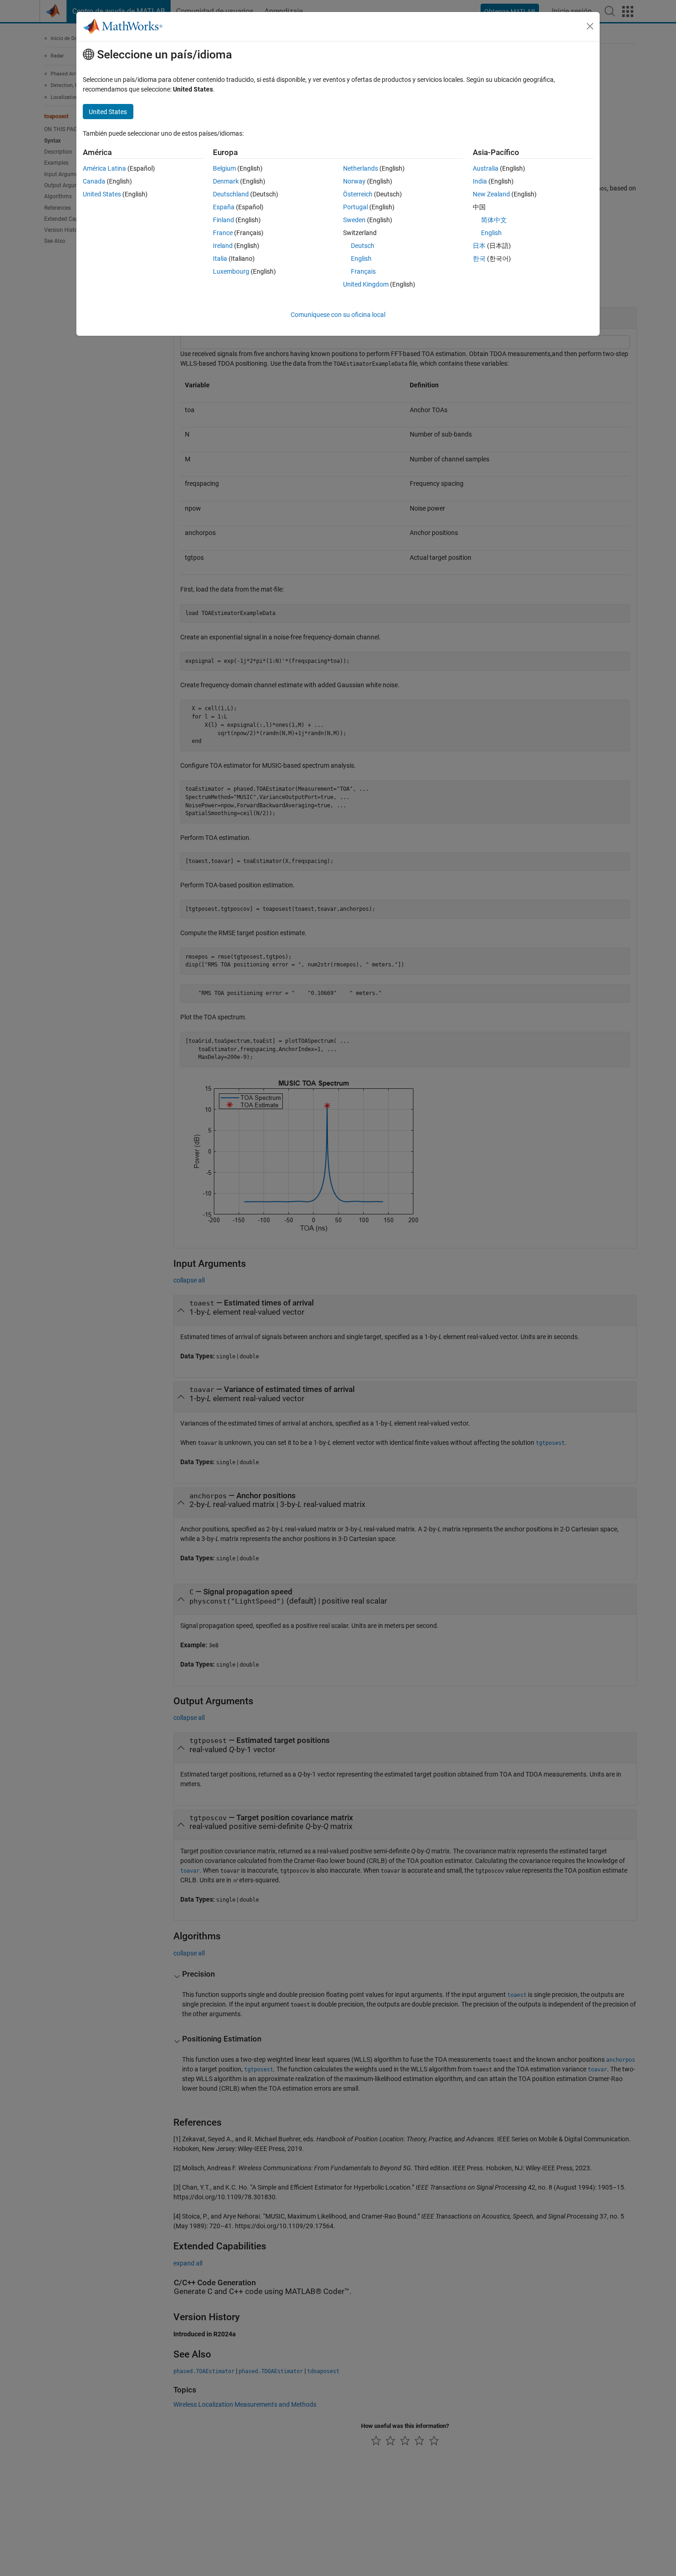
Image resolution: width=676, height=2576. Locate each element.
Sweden (354, 220)
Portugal (355, 207)
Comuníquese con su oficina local (338, 315)
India (480, 181)
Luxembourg (231, 271)
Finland (223, 220)
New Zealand (491, 194)
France (223, 233)
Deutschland (231, 194)
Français (363, 271)
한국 (479, 259)
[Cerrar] (590, 26)
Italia (220, 259)
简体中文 (494, 220)
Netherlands (361, 168)
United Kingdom (366, 284)
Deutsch (363, 246)
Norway (354, 181)
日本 (479, 246)
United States (102, 194)
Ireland (223, 246)
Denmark (226, 181)
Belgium (224, 168)
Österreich (358, 194)
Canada (94, 181)
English (361, 259)
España (224, 207)
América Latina (104, 168)
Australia (486, 168)
